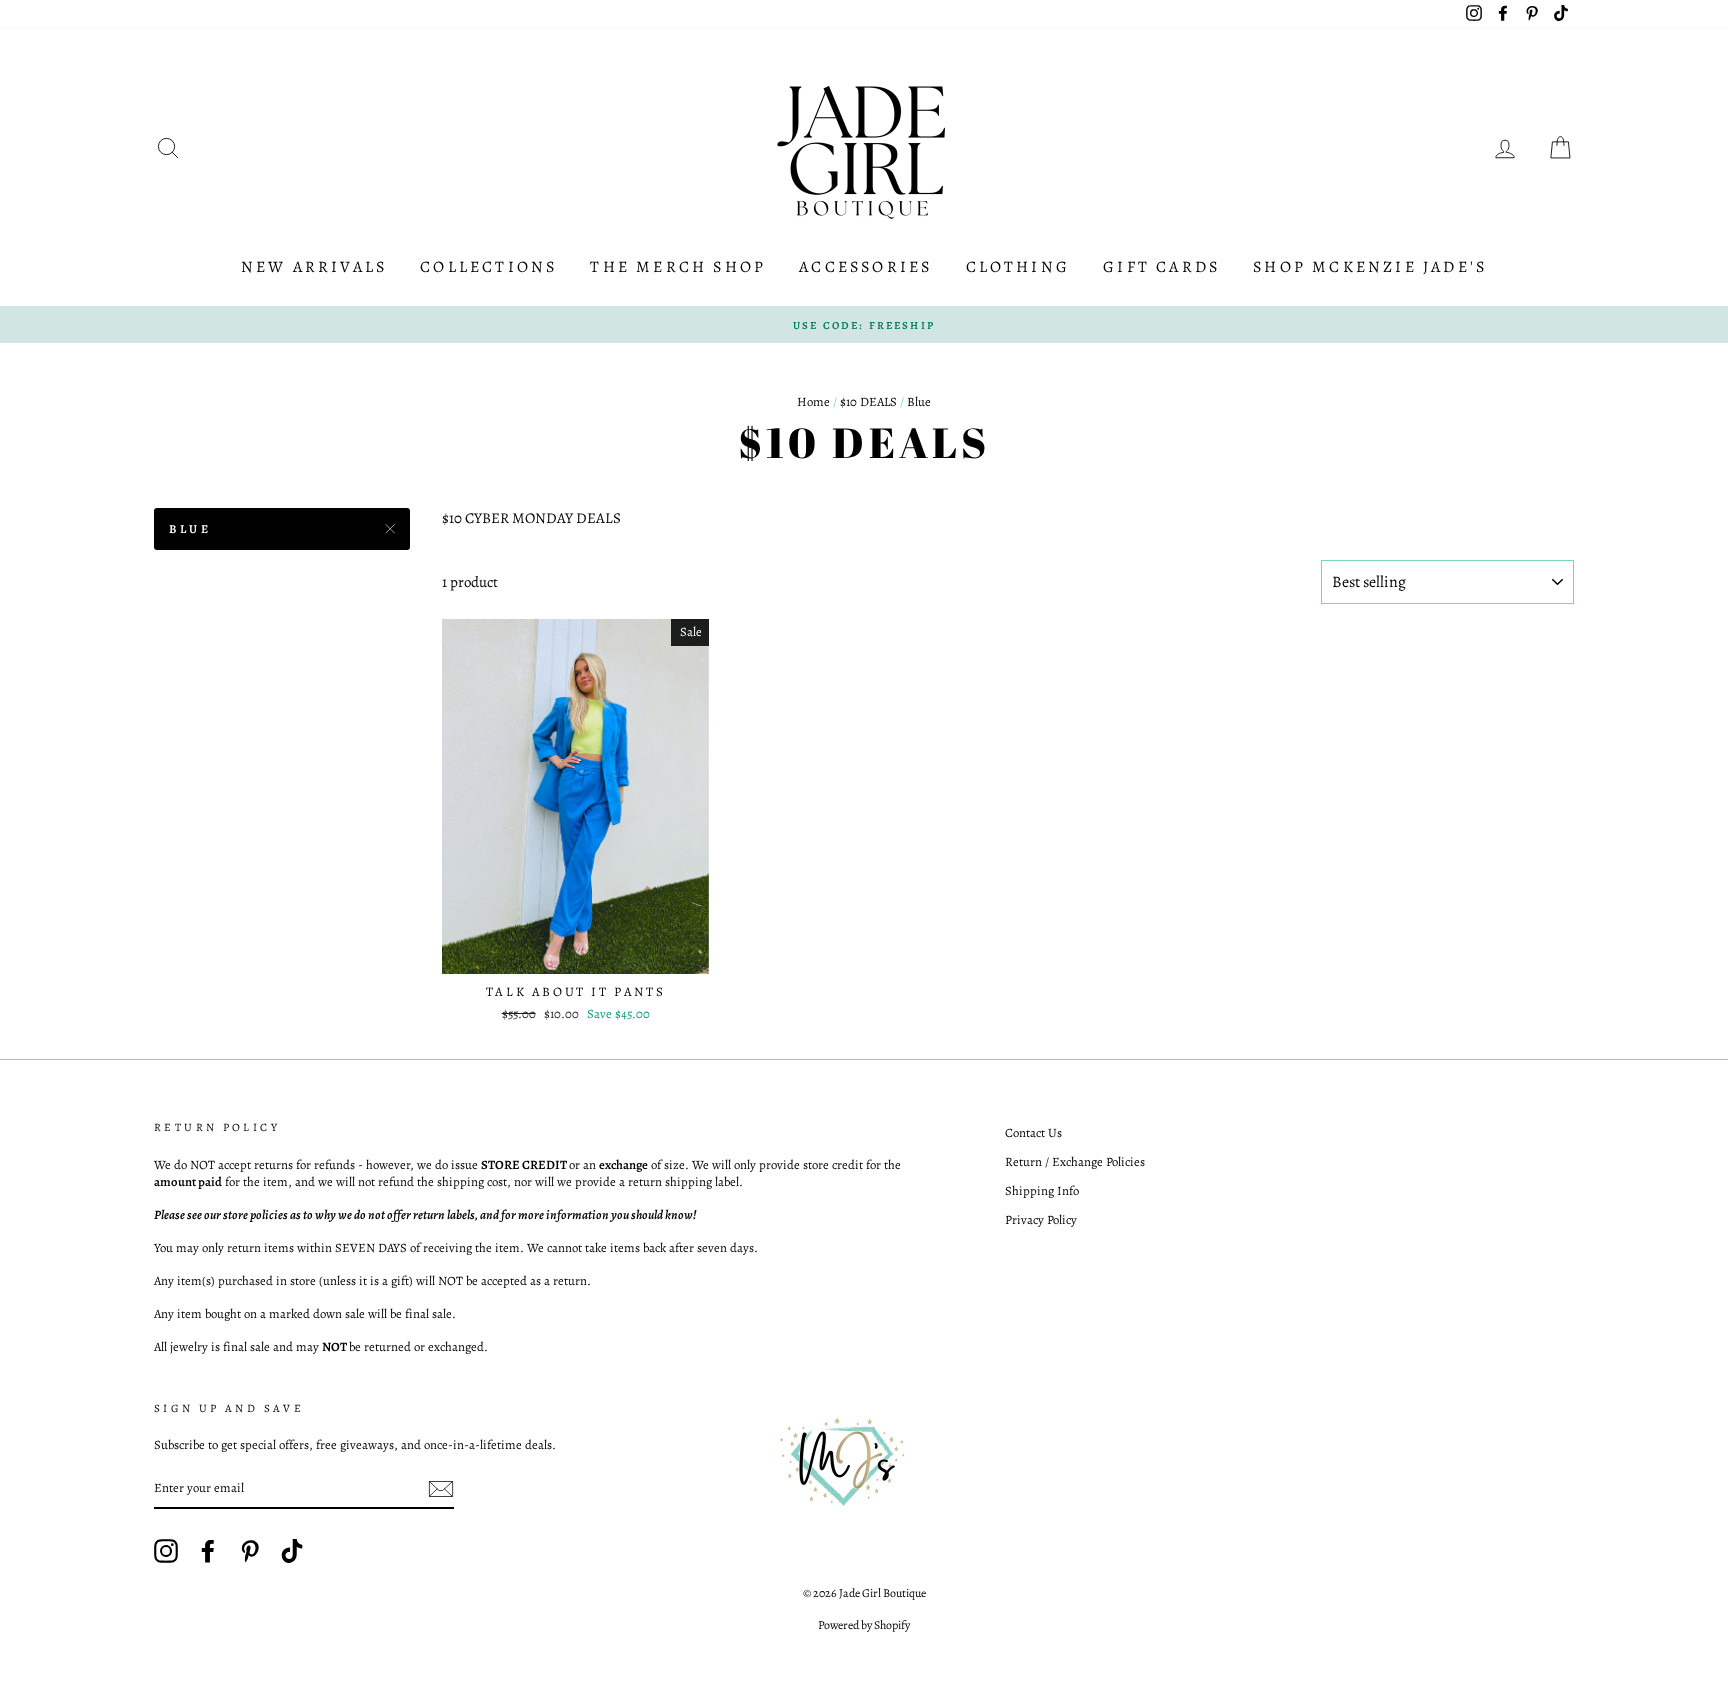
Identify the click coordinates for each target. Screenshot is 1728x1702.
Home (813, 401)
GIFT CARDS (1161, 267)
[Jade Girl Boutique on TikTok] (292, 1551)
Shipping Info (1042, 1190)
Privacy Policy (1041, 1219)
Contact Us (1033, 1132)
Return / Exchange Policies (1075, 1161)
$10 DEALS (868, 401)
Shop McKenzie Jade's (1370, 267)
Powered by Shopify (864, 1625)
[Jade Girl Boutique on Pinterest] (250, 1551)
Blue (190, 529)
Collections (488, 267)
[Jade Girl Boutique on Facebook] (208, 1551)
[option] (864, 325)
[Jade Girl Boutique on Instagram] (166, 1551)
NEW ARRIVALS (314, 267)
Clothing (1018, 267)
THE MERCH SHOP (678, 267)
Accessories (865, 267)
